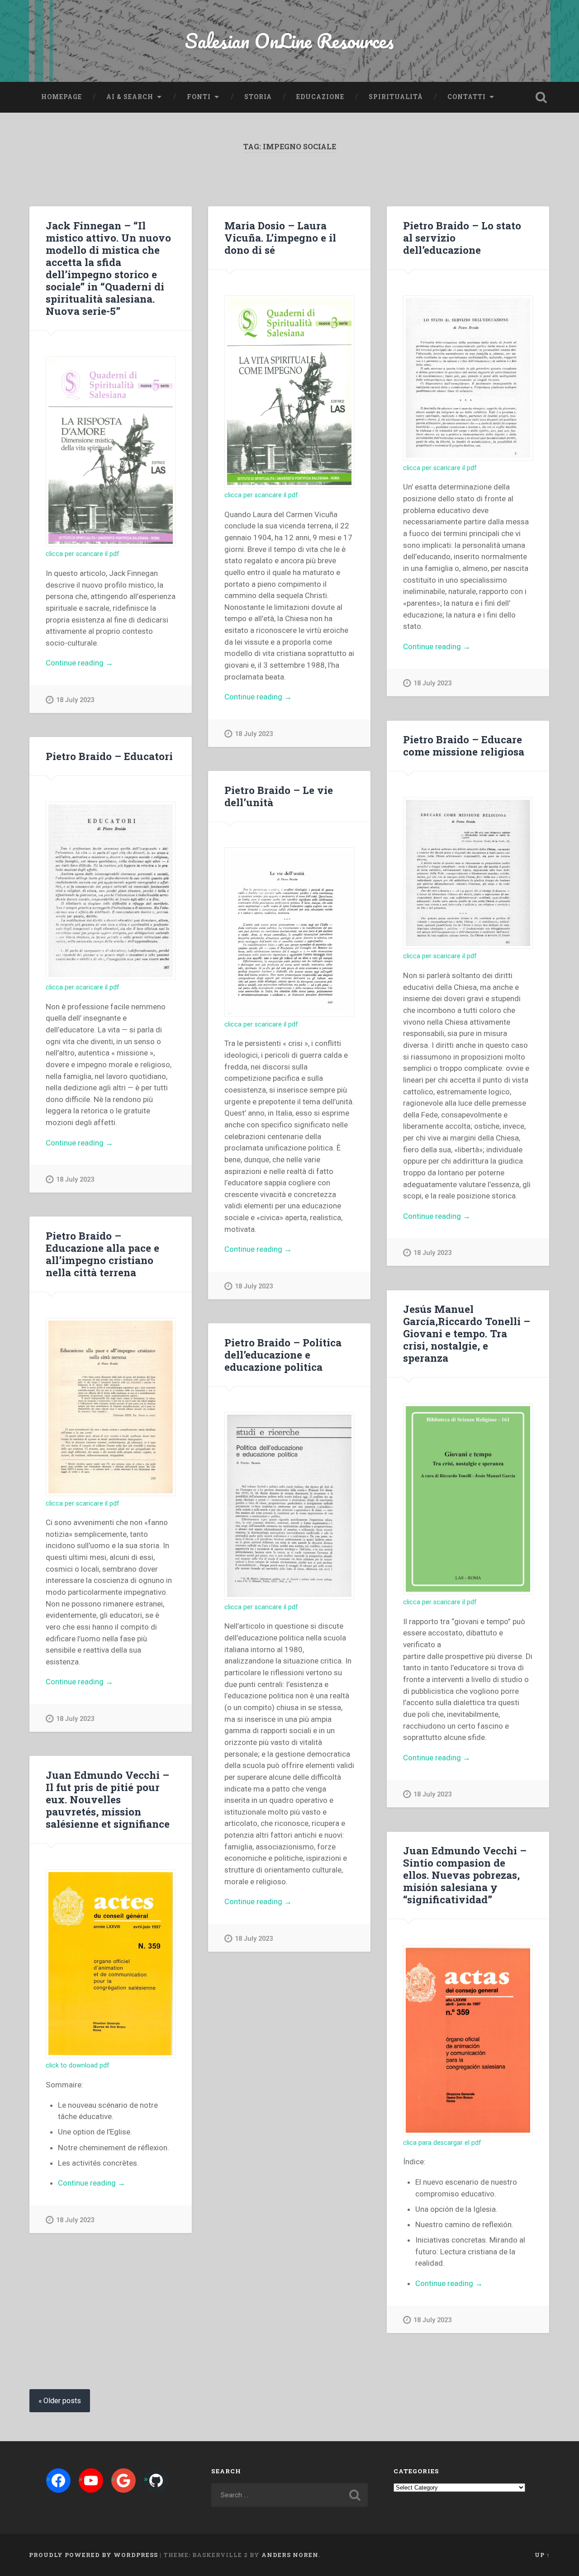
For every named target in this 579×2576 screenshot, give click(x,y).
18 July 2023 (75, 700)
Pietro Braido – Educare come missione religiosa (464, 745)
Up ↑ (542, 2555)
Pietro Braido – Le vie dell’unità (279, 796)
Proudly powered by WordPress (93, 2555)
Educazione (320, 97)
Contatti (467, 97)
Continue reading (97, 663)
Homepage (62, 97)
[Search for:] (289, 2495)
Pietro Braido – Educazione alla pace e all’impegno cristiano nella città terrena (102, 1254)
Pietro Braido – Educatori (109, 756)
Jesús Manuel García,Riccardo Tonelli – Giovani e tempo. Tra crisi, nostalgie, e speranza (467, 1333)
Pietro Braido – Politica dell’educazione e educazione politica (283, 1355)
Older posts (62, 2401)
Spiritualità (396, 97)
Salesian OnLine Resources (289, 40)
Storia (258, 97)
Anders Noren (290, 2555)
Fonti (199, 97)
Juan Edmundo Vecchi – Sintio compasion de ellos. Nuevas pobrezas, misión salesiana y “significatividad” (465, 1875)
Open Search (541, 97)
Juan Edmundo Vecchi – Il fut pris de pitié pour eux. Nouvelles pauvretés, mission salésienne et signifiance (108, 1799)
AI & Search (130, 97)
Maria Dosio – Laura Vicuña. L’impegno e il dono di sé (280, 238)
